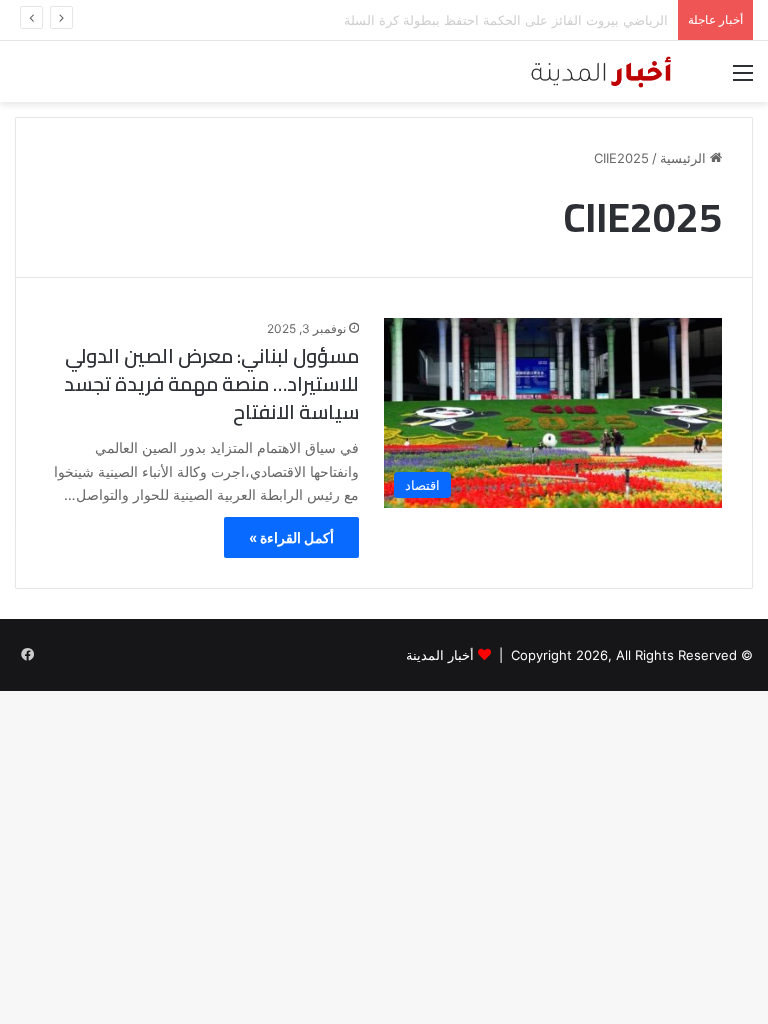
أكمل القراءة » (291, 537)
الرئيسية (685, 158)
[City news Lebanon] (623, 71)
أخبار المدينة (440, 655)
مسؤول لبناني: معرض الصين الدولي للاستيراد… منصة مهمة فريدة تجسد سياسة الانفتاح (211, 383)
